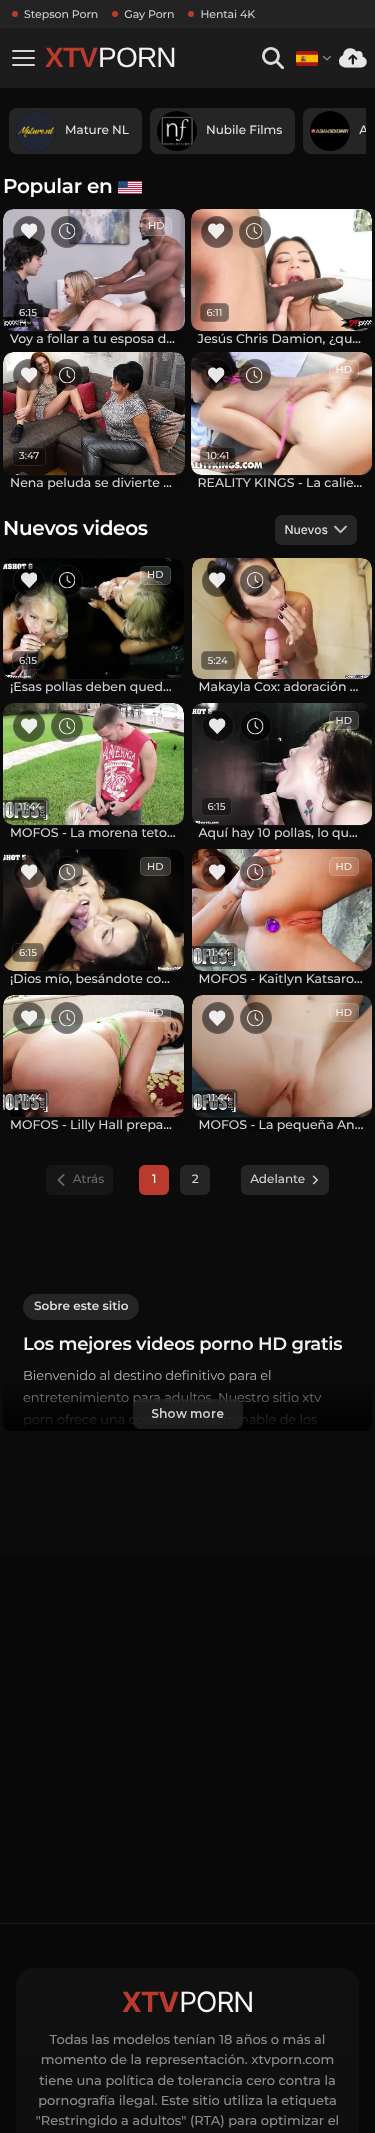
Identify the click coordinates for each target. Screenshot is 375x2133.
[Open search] (272, 58)
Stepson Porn (61, 14)
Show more (187, 1413)
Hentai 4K (227, 14)
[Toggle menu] (23, 58)
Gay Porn (149, 14)
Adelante (277, 1179)
